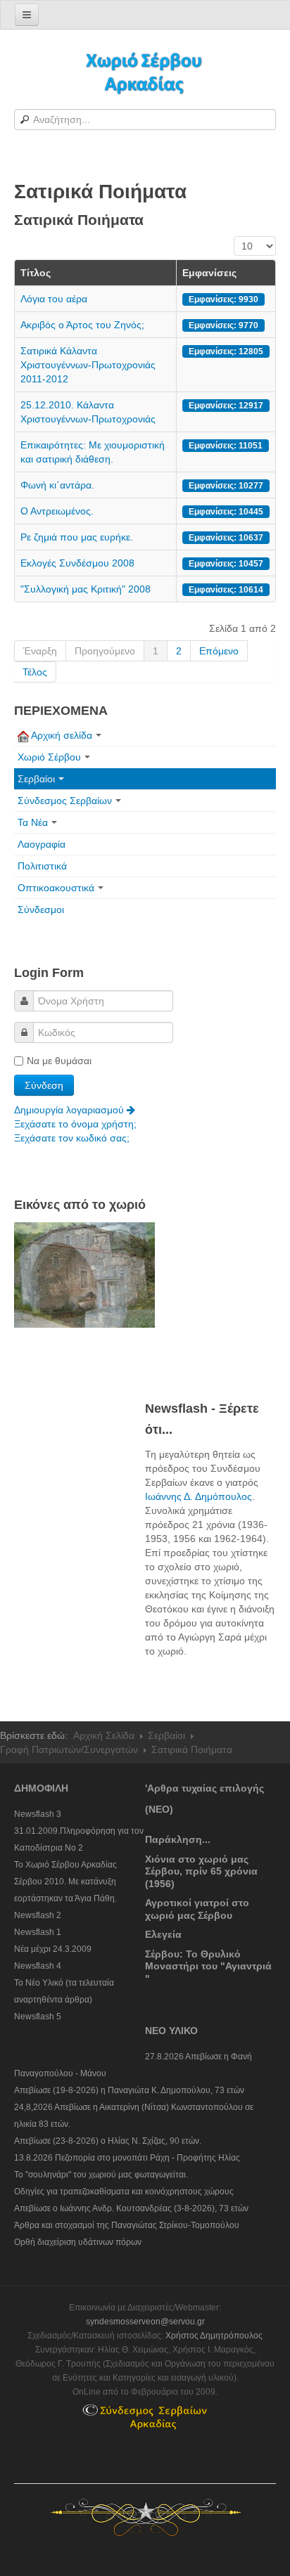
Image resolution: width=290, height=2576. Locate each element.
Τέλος (35, 672)
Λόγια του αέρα (54, 299)
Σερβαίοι (36, 779)
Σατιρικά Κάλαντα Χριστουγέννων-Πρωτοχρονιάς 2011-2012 (88, 365)
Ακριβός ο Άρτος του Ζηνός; (82, 325)
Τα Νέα (33, 822)
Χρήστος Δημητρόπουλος (214, 2336)
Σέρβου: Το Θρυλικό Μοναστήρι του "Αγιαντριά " (208, 1966)
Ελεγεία (163, 1934)
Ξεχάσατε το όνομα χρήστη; (75, 1124)
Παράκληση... (178, 1839)
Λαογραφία (42, 844)
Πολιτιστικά (42, 866)
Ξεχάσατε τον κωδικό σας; (72, 1138)
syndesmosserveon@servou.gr (145, 2322)
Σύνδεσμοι (41, 910)
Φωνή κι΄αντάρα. (57, 485)
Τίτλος (36, 273)
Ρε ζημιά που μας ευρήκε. (77, 537)
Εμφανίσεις (209, 273)
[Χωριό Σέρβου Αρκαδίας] (145, 72)
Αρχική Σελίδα (104, 1735)
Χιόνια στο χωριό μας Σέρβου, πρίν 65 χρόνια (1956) (201, 1871)
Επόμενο (219, 651)
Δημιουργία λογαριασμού (70, 1110)
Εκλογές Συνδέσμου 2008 (77, 563)
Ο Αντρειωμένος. (57, 511)
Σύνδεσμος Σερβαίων (65, 801)
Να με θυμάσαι (59, 1061)
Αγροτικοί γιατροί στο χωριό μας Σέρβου (197, 1909)
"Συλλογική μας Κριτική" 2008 (86, 589)
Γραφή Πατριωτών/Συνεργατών (69, 1749)
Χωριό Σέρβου (49, 757)
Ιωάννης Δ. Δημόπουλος (198, 1496)
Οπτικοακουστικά (56, 888)
